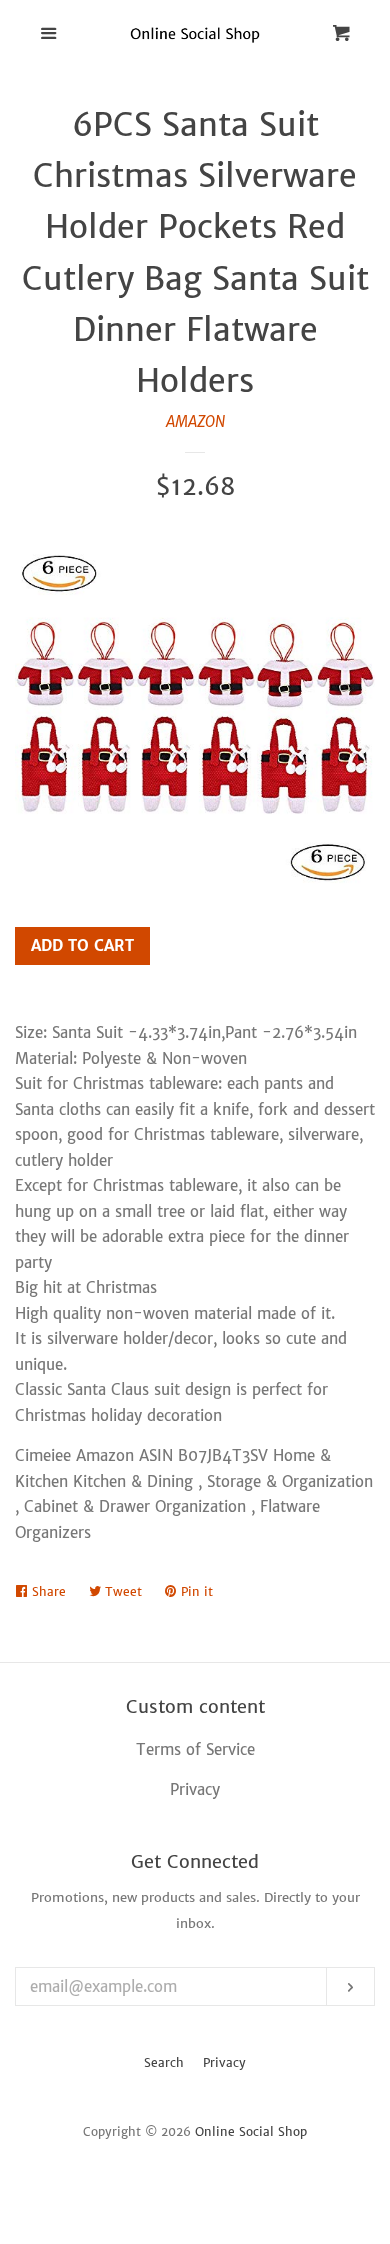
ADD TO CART (82, 945)
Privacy (224, 2062)
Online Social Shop (251, 2131)
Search (164, 2062)
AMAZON (195, 421)
